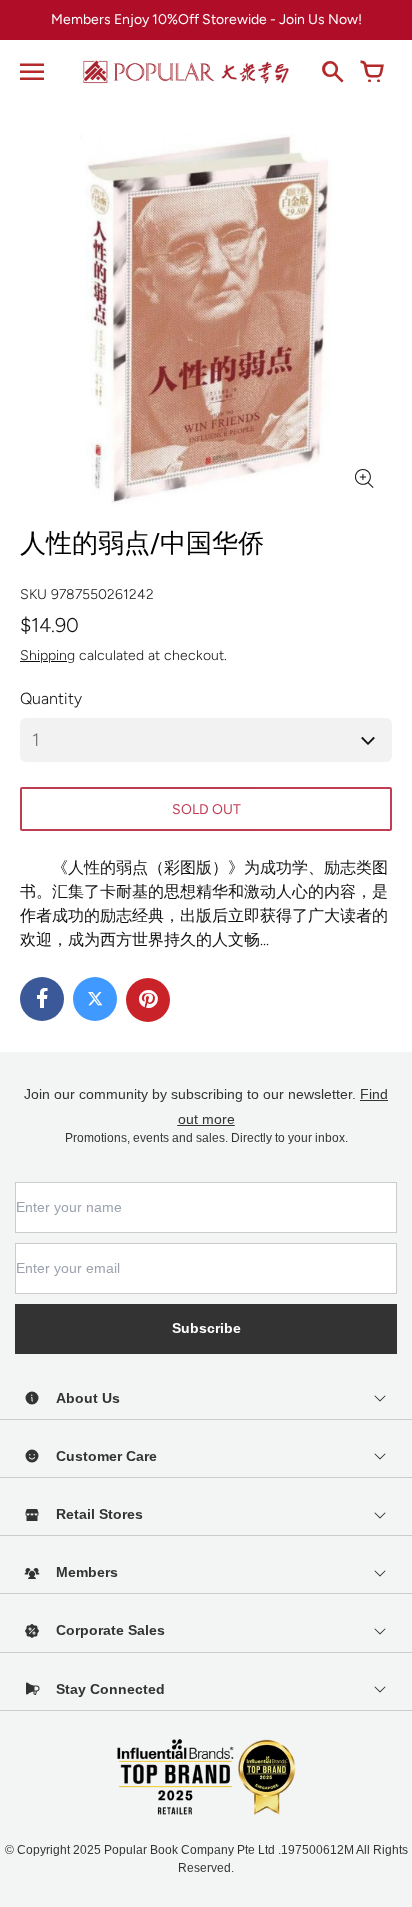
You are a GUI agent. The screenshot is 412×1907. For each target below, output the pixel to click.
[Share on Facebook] (42, 999)
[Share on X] (95, 999)
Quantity (51, 698)
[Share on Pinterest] (148, 1000)
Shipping (47, 655)
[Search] (332, 72)
